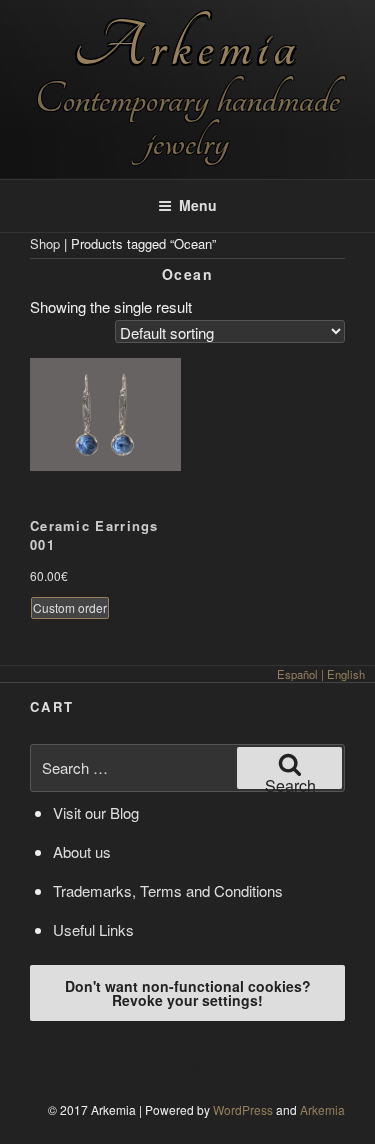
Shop (45, 243)
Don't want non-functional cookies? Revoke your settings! (188, 993)
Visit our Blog (96, 812)
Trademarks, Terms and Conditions (168, 890)
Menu (198, 205)
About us (82, 851)
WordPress (243, 1109)
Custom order (70, 607)
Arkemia (187, 46)
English (346, 674)
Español (297, 674)
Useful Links (93, 929)
